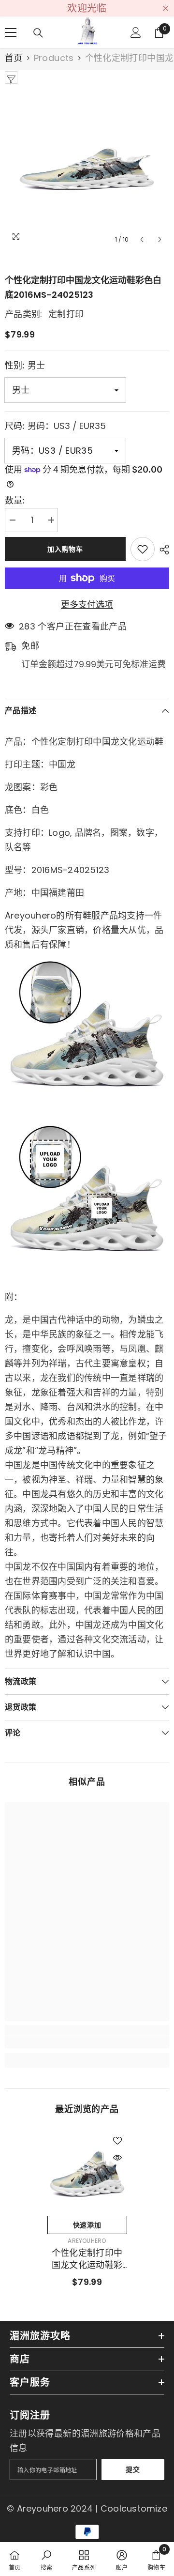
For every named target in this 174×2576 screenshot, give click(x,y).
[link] (87, 2042)
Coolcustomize (134, 2508)
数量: (15, 501)
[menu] (11, 32)
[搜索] (38, 33)
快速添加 (87, 2225)
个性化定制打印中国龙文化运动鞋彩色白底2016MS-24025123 (87, 2259)
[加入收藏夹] (143, 549)
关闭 (166, 8)
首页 (14, 58)
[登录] (136, 32)
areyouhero (87, 2241)
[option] (87, 167)
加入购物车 (65, 549)
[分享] (162, 550)
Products (54, 58)
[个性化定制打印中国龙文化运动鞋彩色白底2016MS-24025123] (87, 2171)
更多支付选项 (87, 605)
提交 (133, 2469)
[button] (142, 239)
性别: (25, 365)
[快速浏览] (117, 2158)
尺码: (55, 426)
